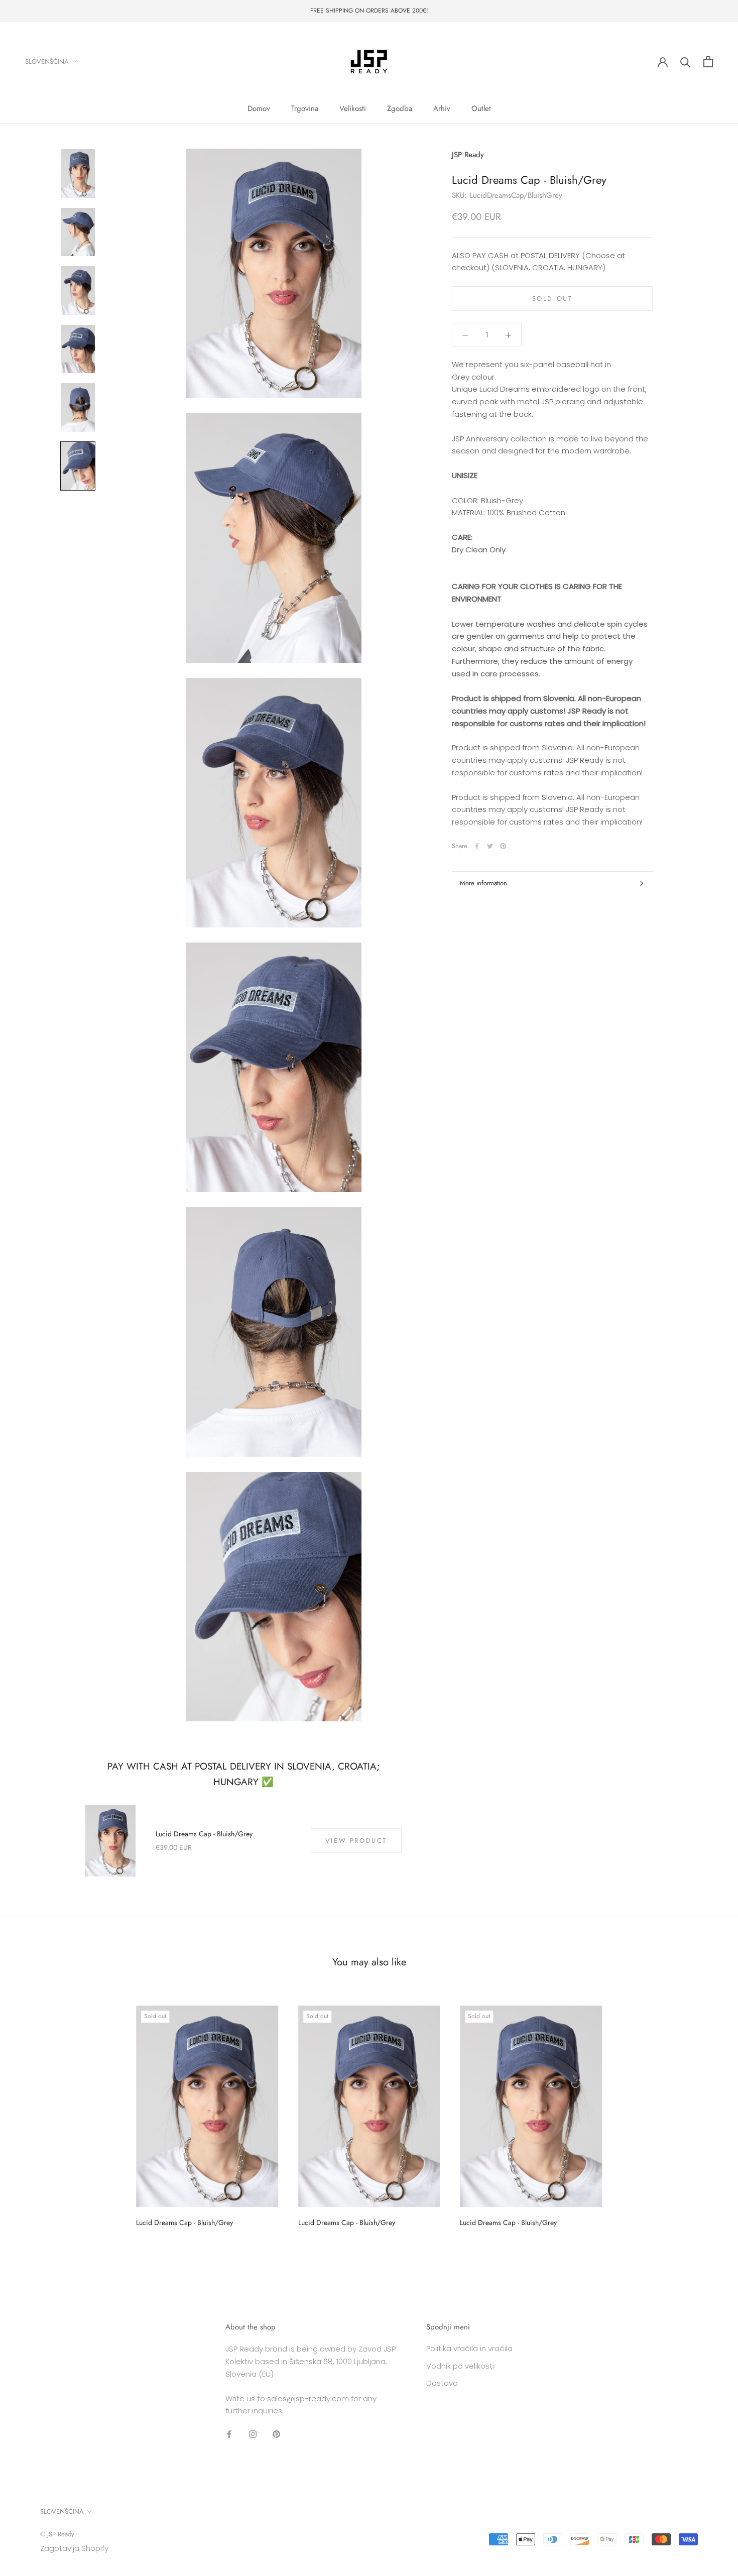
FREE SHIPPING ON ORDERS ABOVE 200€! (369, 11)
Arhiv (442, 108)
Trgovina (305, 108)
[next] (707, 2113)
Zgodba (400, 108)
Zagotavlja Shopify (74, 2548)
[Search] (686, 62)
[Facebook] (477, 846)
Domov (259, 108)
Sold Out (552, 299)
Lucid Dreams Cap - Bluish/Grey (204, 1834)
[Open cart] (708, 62)
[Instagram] (253, 2434)
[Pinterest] (503, 846)
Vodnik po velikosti (460, 2366)
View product (356, 1841)
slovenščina (47, 61)
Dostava (442, 2383)
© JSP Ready (57, 2534)
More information (483, 883)
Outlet (481, 108)
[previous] (31, 2113)
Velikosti (353, 108)
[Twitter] (490, 846)
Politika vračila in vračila (469, 2348)
